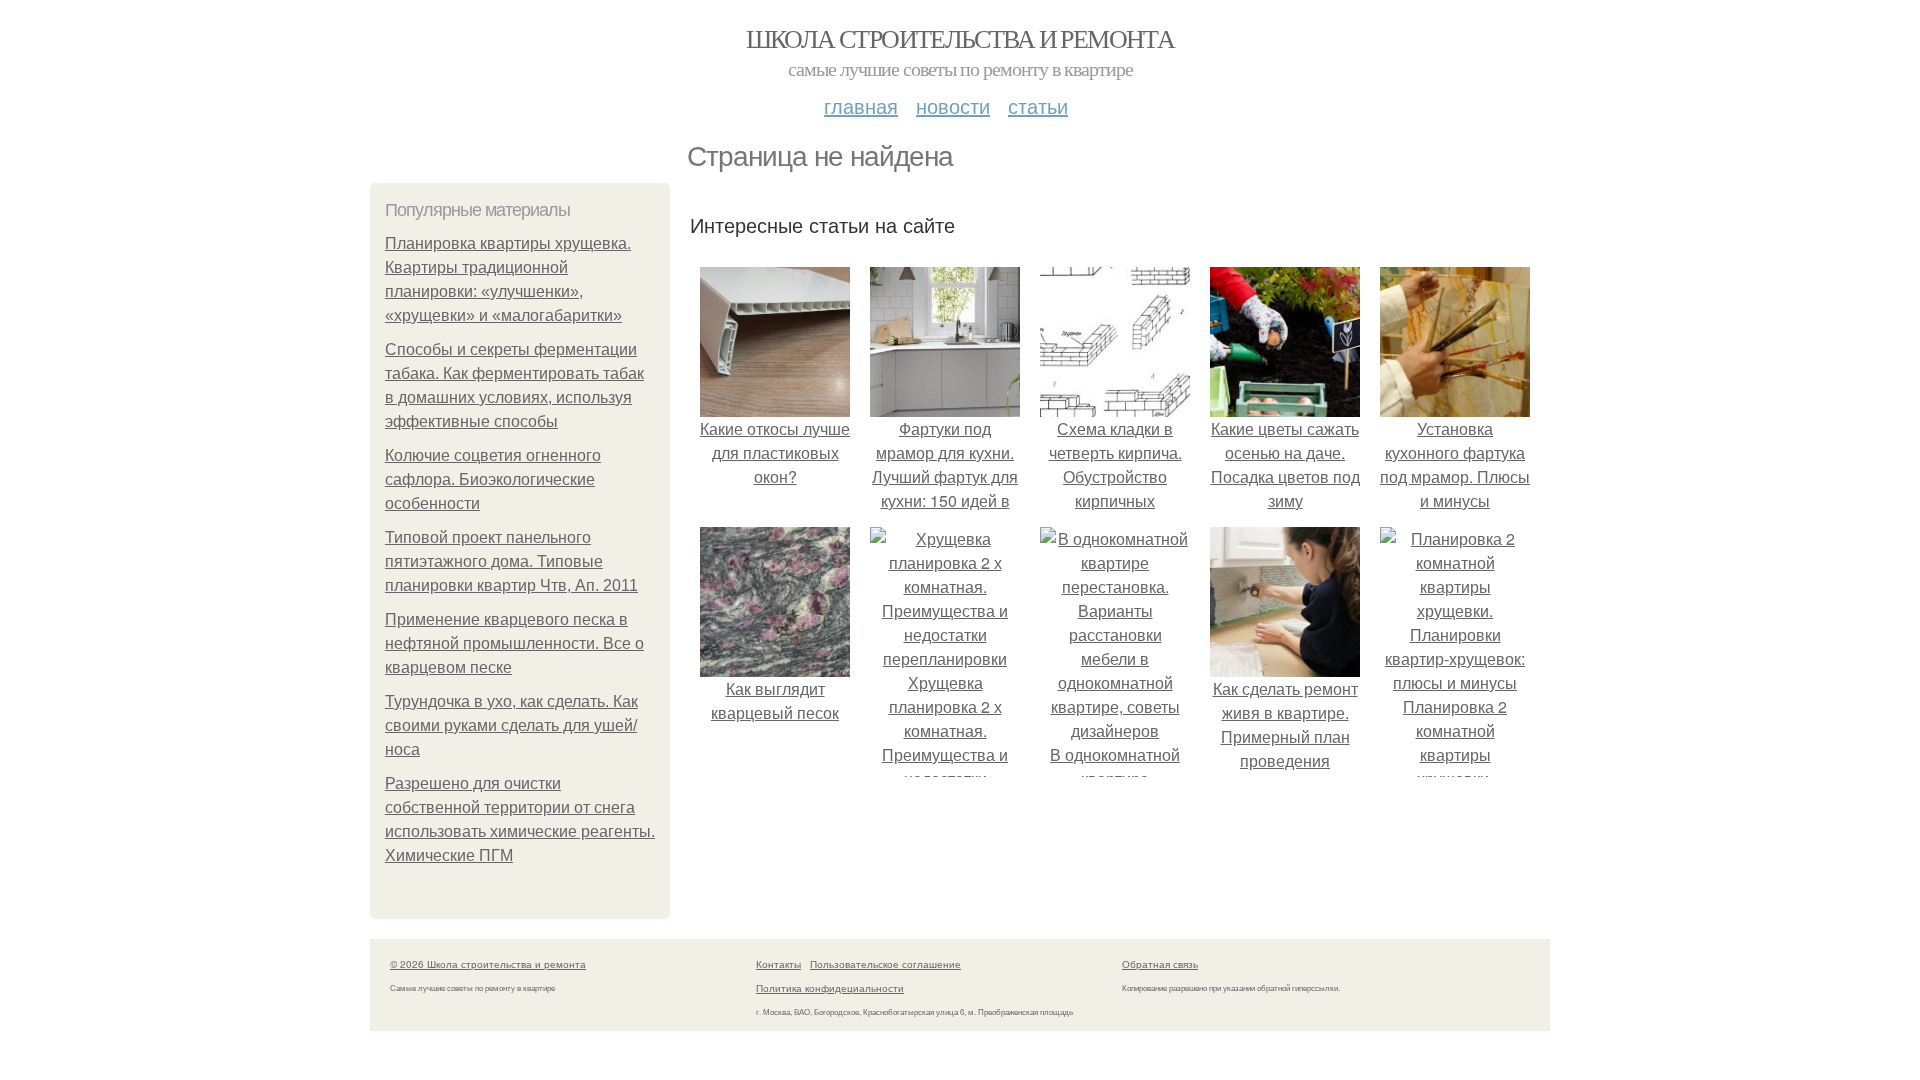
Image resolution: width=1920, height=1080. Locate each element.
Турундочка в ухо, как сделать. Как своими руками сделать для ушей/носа (511, 725)
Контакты (778, 964)
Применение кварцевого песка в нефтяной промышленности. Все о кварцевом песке (514, 643)
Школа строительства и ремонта (960, 38)
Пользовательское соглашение (885, 964)
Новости (953, 105)
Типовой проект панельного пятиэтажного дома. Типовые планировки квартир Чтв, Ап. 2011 (511, 561)
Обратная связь (1160, 964)
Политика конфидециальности (830, 988)
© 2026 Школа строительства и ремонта (488, 964)
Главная (861, 105)
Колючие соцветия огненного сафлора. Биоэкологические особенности (493, 479)
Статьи (1038, 105)
